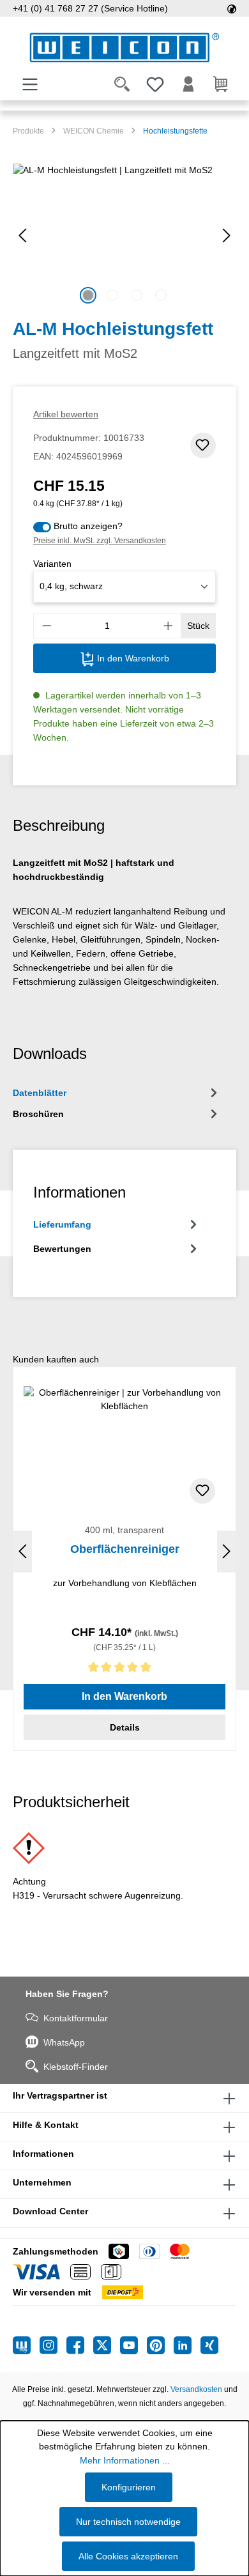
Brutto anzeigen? (88, 526)
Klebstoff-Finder (76, 2067)
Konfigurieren (129, 2487)
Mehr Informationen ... (125, 2460)
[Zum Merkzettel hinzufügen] (203, 445)
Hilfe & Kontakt (46, 2125)
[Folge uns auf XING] (209, 2345)
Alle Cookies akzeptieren (128, 2556)
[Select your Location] (232, 8)
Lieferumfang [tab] (62, 1224)
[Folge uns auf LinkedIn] (187, 2345)
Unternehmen (42, 2182)
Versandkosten (196, 2389)
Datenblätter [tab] (40, 1093)
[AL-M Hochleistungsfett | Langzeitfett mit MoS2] (124, 235)
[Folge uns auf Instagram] (53, 2345)
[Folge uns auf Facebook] (80, 2345)
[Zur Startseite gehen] (124, 48)
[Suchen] (122, 84)
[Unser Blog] (26, 2345)
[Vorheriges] (22, 235)
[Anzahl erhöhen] (169, 626)
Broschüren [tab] (38, 1114)
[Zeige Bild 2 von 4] (112, 295)
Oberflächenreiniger (125, 1549)
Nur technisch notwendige (128, 2522)
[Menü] (30, 84)
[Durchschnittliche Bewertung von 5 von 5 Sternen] (124, 1670)
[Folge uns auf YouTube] (133, 2345)
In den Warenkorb (132, 658)
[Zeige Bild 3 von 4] (137, 295)
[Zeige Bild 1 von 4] (88, 295)
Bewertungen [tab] (62, 1249)
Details (125, 1727)
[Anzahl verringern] (47, 626)
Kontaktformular (76, 2018)
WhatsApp (64, 2042)
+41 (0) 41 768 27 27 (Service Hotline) (90, 8)
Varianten (52, 564)
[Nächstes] (227, 235)
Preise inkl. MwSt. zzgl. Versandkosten (100, 541)
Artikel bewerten (66, 414)
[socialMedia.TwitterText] (107, 2345)
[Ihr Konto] (188, 84)
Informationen (43, 2154)
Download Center (50, 2211)
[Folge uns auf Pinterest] (160, 2345)
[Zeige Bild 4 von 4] (161, 295)
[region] (124, 235)
